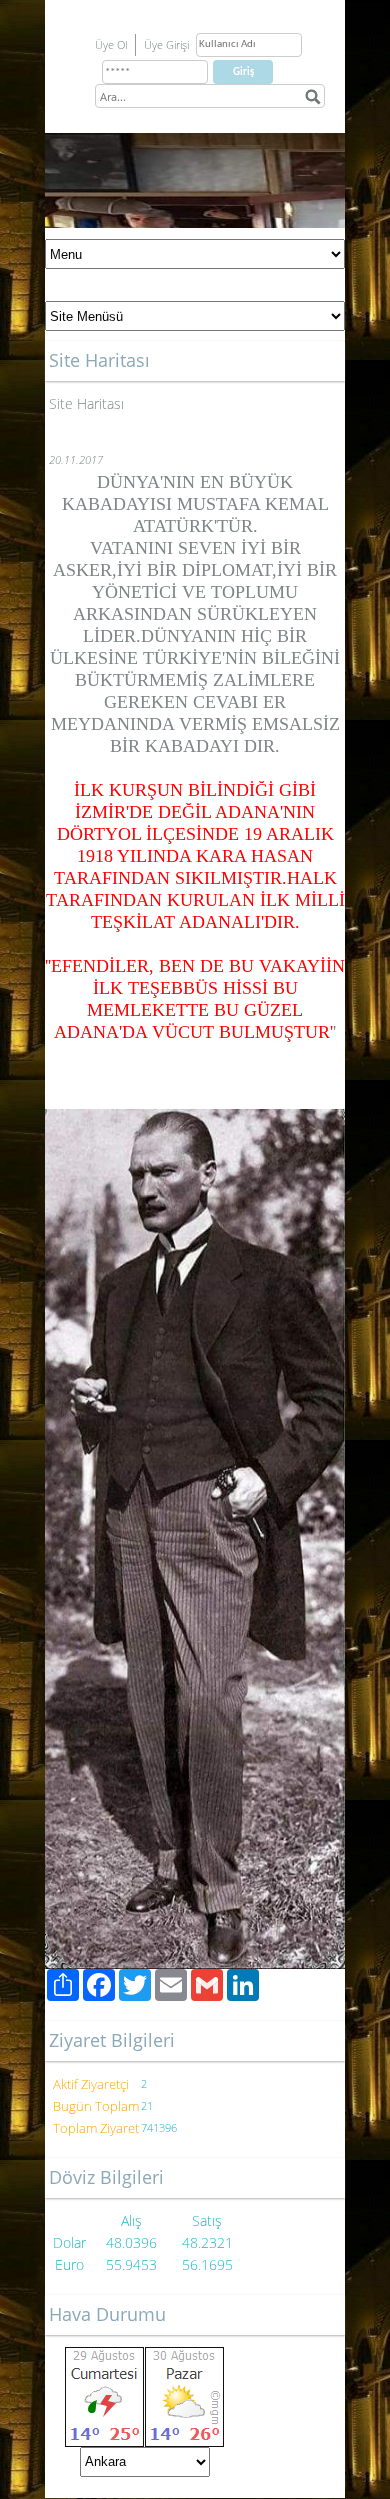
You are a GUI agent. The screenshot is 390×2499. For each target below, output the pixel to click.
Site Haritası (86, 403)
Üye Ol (111, 44)
